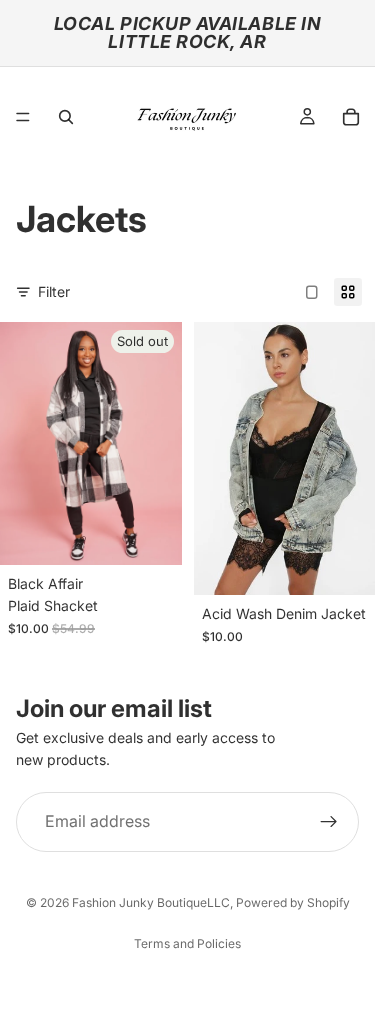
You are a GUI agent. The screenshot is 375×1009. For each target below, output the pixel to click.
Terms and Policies (187, 943)
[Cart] (351, 117)
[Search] (66, 117)
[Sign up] (329, 822)
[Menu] (23, 117)
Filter (54, 291)
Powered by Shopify (293, 902)
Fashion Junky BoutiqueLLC (151, 902)
